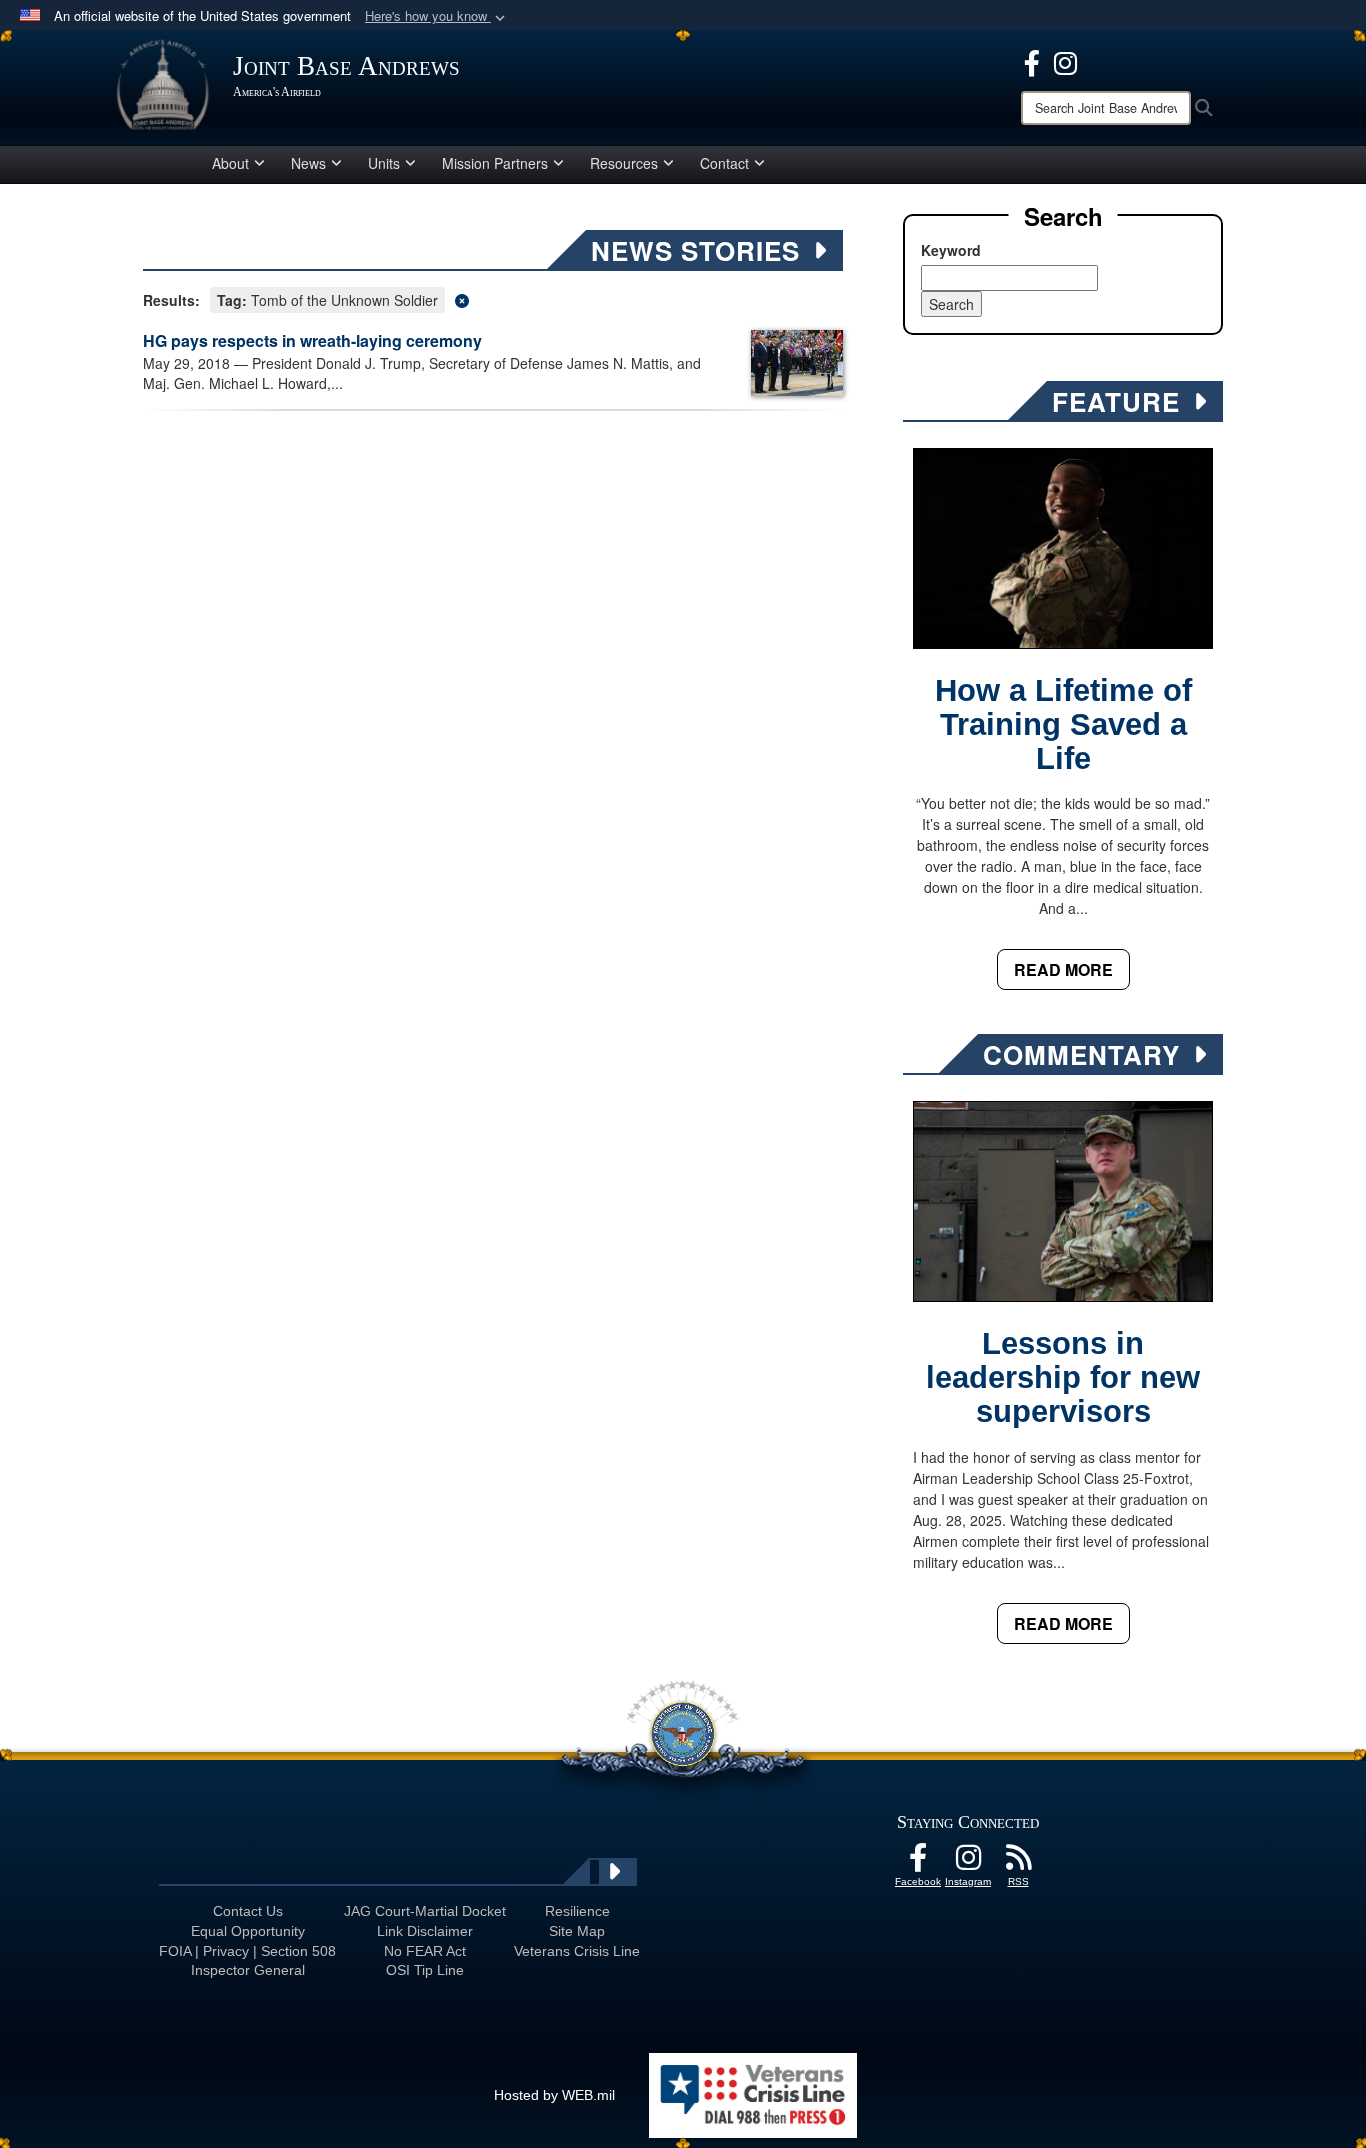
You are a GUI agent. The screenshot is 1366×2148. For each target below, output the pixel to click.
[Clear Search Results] (493, 298)
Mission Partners (495, 163)
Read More (1063, 969)
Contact (724, 163)
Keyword (951, 250)
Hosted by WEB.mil (554, 2095)
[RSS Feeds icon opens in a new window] (1018, 1863)
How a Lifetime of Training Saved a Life (1063, 724)
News (308, 163)
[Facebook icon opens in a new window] (1032, 61)
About (230, 163)
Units (384, 163)
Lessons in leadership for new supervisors (1063, 1377)
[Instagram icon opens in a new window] (1065, 61)
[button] (437, 16)
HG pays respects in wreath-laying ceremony (312, 340)
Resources (624, 163)
